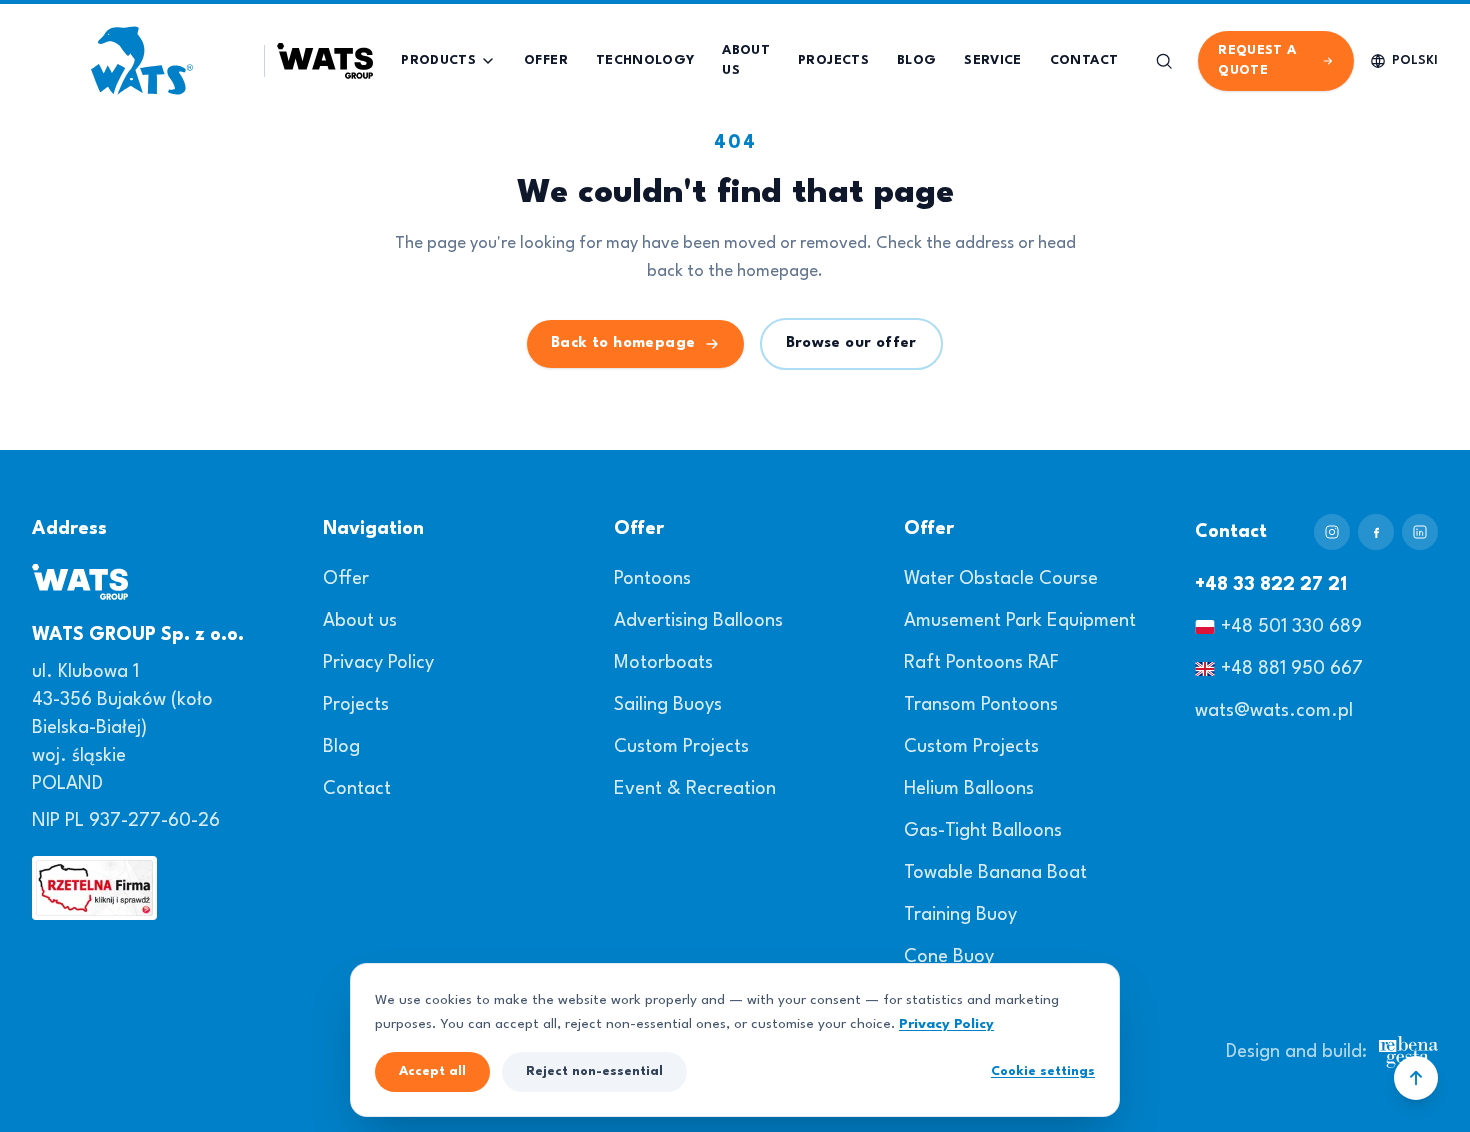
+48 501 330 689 (1291, 627)
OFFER (546, 60)
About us (360, 621)
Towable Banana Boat (995, 873)
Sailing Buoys (668, 705)
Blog (341, 747)
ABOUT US (746, 60)
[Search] (1164, 61)
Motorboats (663, 663)
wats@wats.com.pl (1274, 711)
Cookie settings (1043, 1071)
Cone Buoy (949, 957)
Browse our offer (851, 343)
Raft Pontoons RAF (981, 663)
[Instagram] (1332, 532)
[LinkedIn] (1420, 532)
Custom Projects (681, 747)
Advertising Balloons (698, 621)
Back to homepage (623, 343)
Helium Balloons (969, 789)
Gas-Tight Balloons (983, 831)
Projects (356, 705)
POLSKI (1415, 60)
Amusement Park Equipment (1020, 621)
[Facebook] (1376, 532)
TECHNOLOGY (645, 60)
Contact (357, 789)
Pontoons (652, 579)
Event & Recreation (695, 789)
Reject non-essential (594, 1071)
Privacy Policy (378, 663)
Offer (346, 579)
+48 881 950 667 (1292, 669)
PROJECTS (833, 60)
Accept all (432, 1071)
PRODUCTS (438, 60)
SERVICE (992, 60)
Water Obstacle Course (1001, 579)
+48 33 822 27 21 (1271, 585)
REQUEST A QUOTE (1257, 60)
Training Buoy (960, 915)
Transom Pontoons (981, 705)
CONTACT (1084, 60)
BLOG (916, 60)
